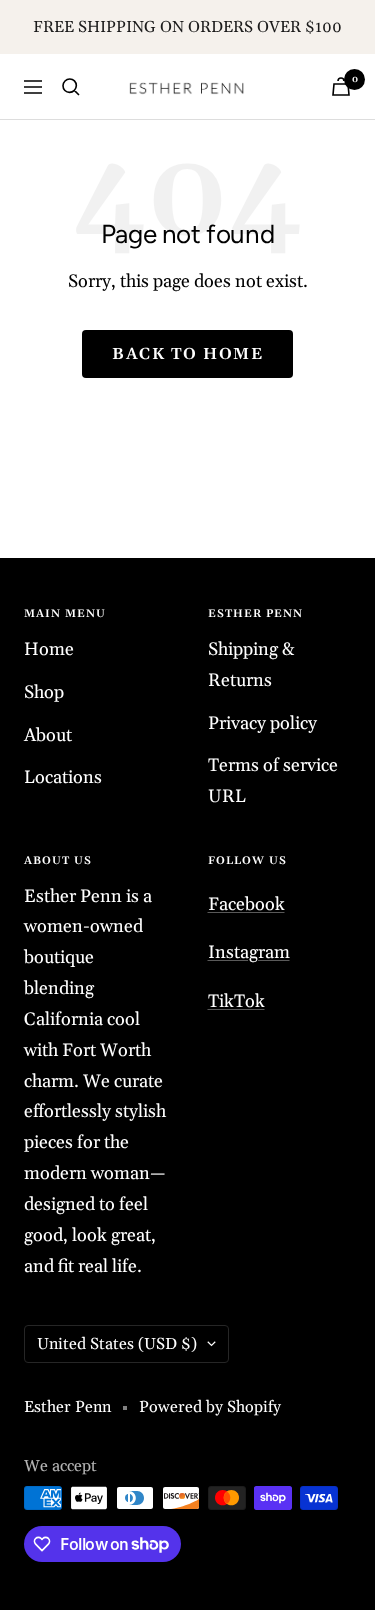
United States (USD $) (117, 1344)
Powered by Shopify (210, 1407)
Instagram (249, 952)
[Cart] (341, 86)
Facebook (246, 904)
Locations (63, 777)
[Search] (71, 87)
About (48, 735)
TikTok (236, 1001)
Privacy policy (262, 723)
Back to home (187, 354)
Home (49, 649)
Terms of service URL (273, 781)
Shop (44, 692)
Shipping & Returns (251, 665)
